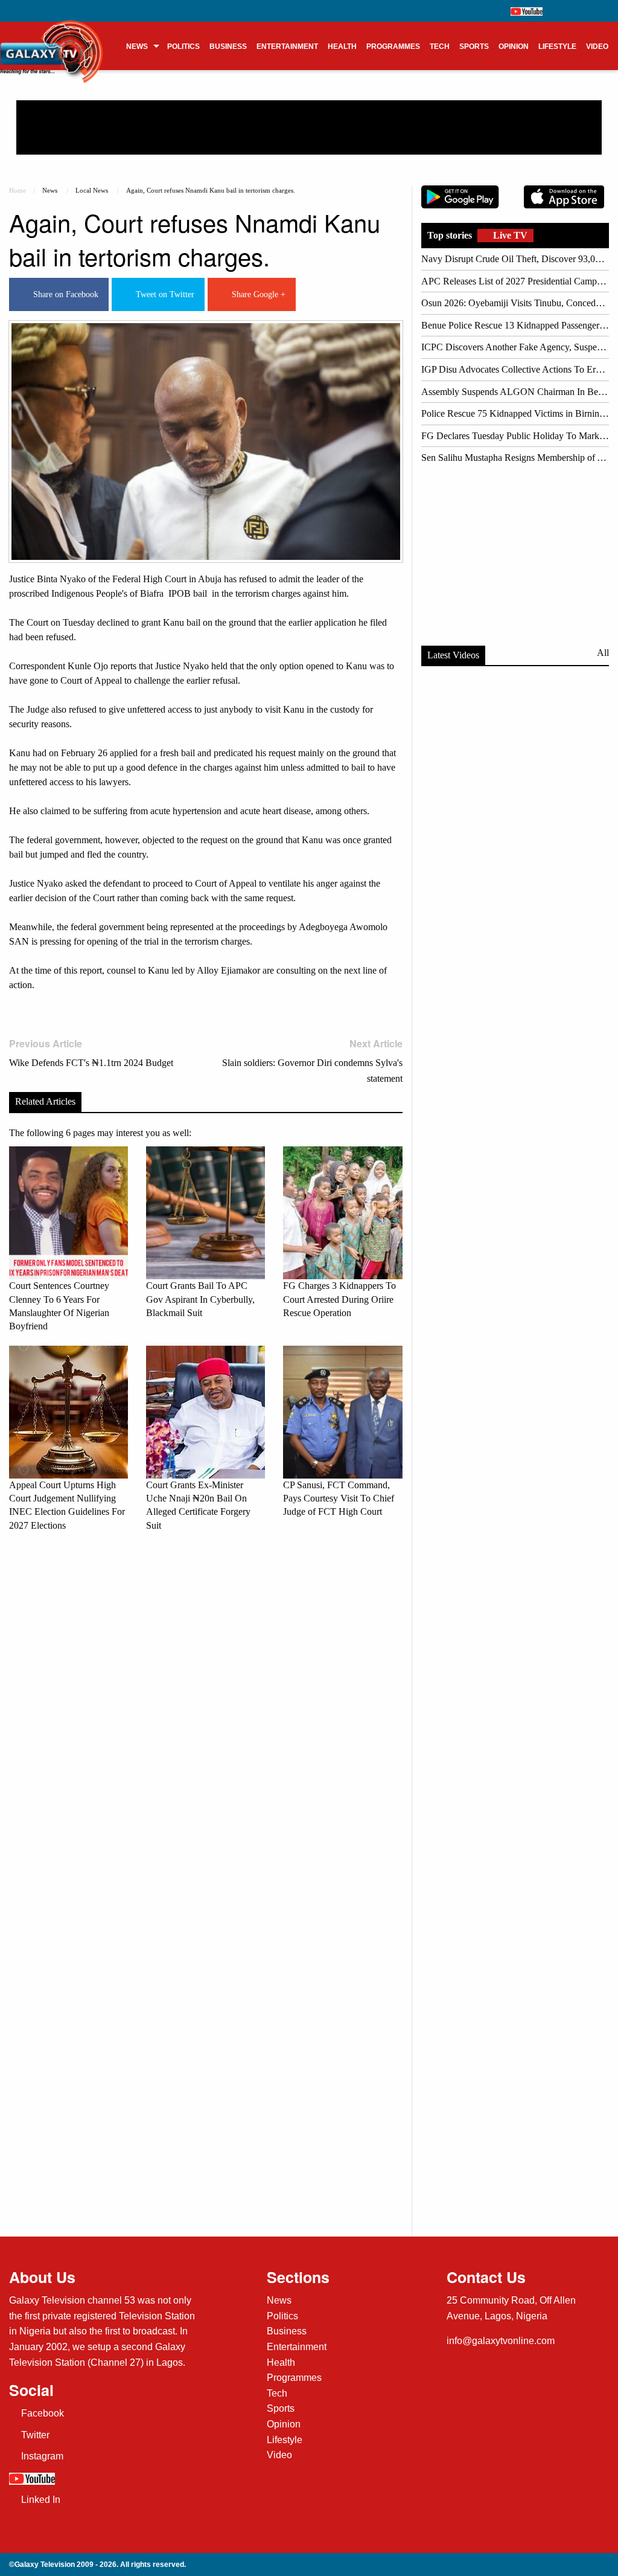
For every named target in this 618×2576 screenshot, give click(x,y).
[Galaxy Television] (52, 42)
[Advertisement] (309, 127)
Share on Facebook (63, 294)
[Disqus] (206, 1710)
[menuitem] (142, 46)
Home (18, 190)
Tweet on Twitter (163, 294)
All (603, 653)
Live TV (509, 235)
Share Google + (256, 294)
